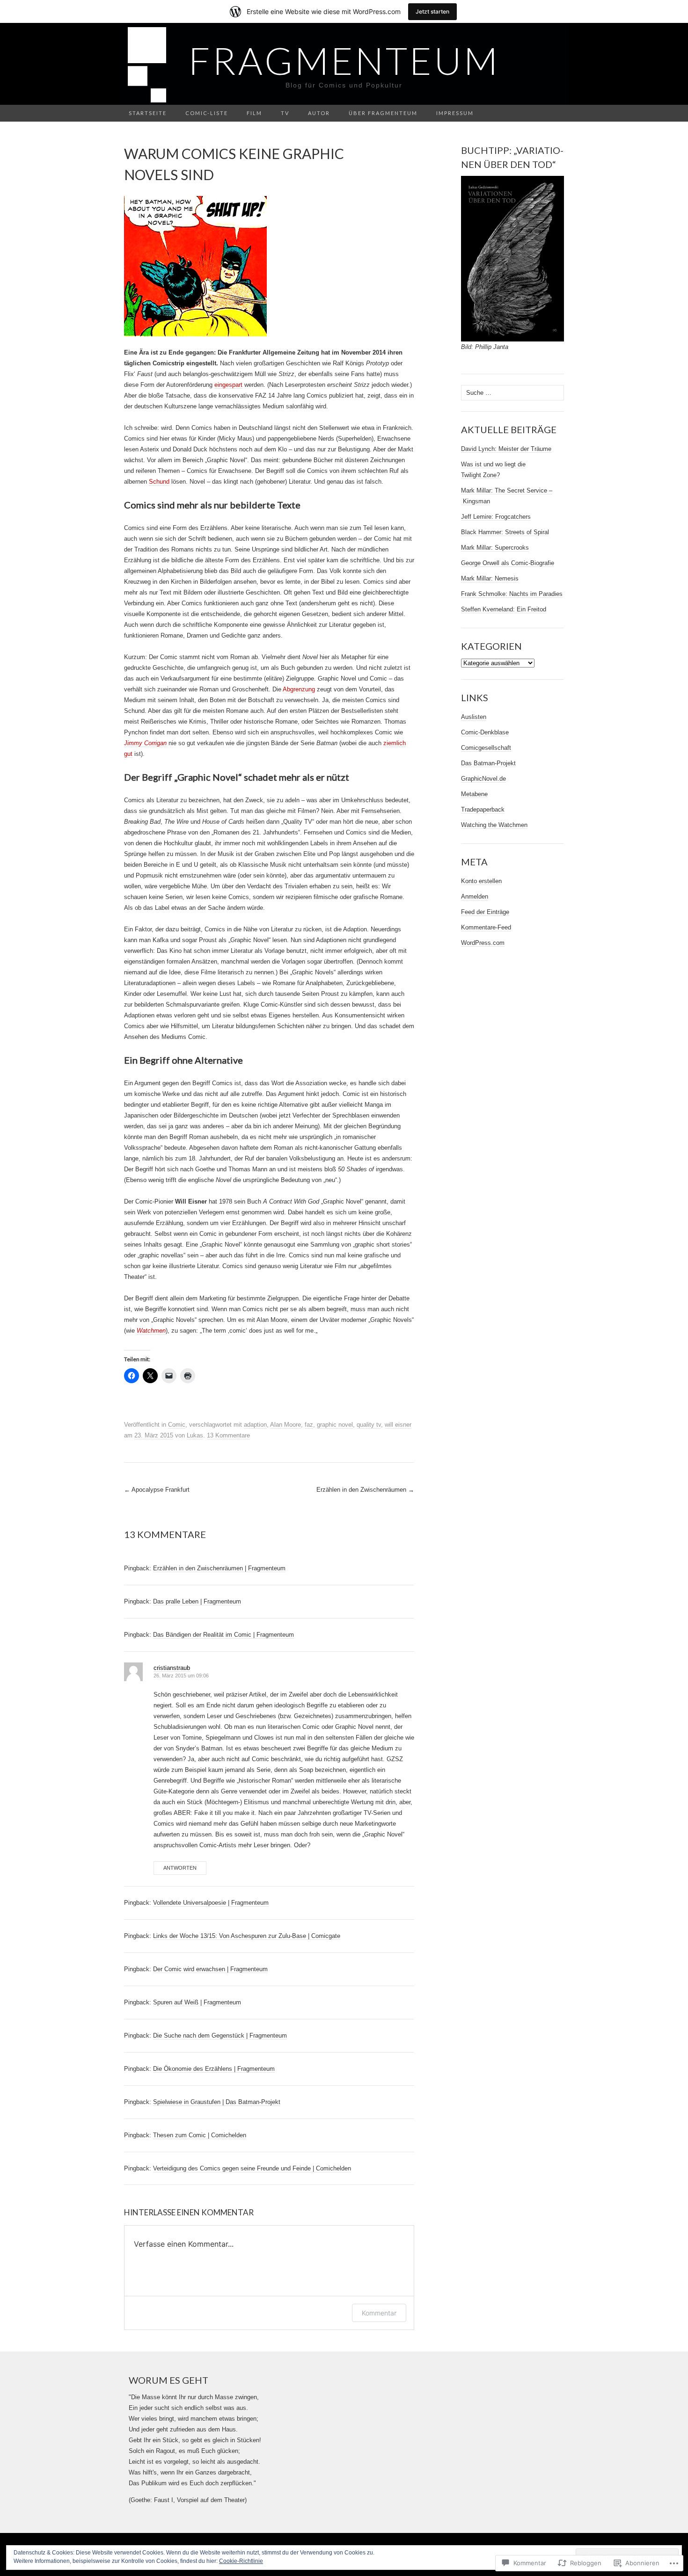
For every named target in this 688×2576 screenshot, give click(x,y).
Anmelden (475, 896)
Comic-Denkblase (485, 732)
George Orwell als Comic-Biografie (508, 563)
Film (254, 113)
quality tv (369, 1425)
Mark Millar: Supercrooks (495, 548)
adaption (255, 1425)
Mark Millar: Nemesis (490, 578)
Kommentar (379, 2313)
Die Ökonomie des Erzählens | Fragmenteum (214, 2069)
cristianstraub (172, 1668)
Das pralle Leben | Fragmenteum (197, 1601)
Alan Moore (285, 1425)
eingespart (228, 385)
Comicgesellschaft (486, 748)
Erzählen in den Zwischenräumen (365, 1490)
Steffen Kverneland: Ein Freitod (504, 609)
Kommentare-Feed (486, 927)
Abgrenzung (299, 689)
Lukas (195, 1435)
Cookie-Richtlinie (241, 2561)
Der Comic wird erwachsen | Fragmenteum (210, 1969)
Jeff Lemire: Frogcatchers (496, 517)
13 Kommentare (228, 1435)
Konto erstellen (481, 881)
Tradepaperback (483, 809)
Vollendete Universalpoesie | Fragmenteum (211, 1903)
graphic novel (335, 1425)
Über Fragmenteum (383, 113)
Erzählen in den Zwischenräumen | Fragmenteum (219, 1568)
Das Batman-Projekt (488, 763)
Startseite (148, 113)
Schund (159, 482)
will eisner (398, 1425)
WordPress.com (483, 943)
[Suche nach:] (559, 113)
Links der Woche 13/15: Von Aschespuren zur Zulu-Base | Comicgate (247, 1936)
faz (309, 1425)
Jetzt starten (432, 11)
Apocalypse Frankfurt (157, 1490)
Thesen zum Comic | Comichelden (200, 2135)
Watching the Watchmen (494, 825)
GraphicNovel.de (483, 779)
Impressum (455, 113)
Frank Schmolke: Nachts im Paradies (512, 594)
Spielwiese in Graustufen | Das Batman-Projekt (217, 2102)
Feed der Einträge (485, 912)
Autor (319, 113)
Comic (177, 1425)
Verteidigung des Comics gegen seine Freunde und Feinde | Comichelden (252, 2168)
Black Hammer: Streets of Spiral (505, 532)
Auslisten (474, 717)
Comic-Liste (207, 113)
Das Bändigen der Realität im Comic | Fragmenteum (223, 1635)
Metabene (474, 794)
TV (285, 113)
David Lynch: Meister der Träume (506, 449)
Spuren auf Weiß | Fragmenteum (197, 2002)
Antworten (180, 1868)
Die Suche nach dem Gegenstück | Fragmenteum (220, 2035)
